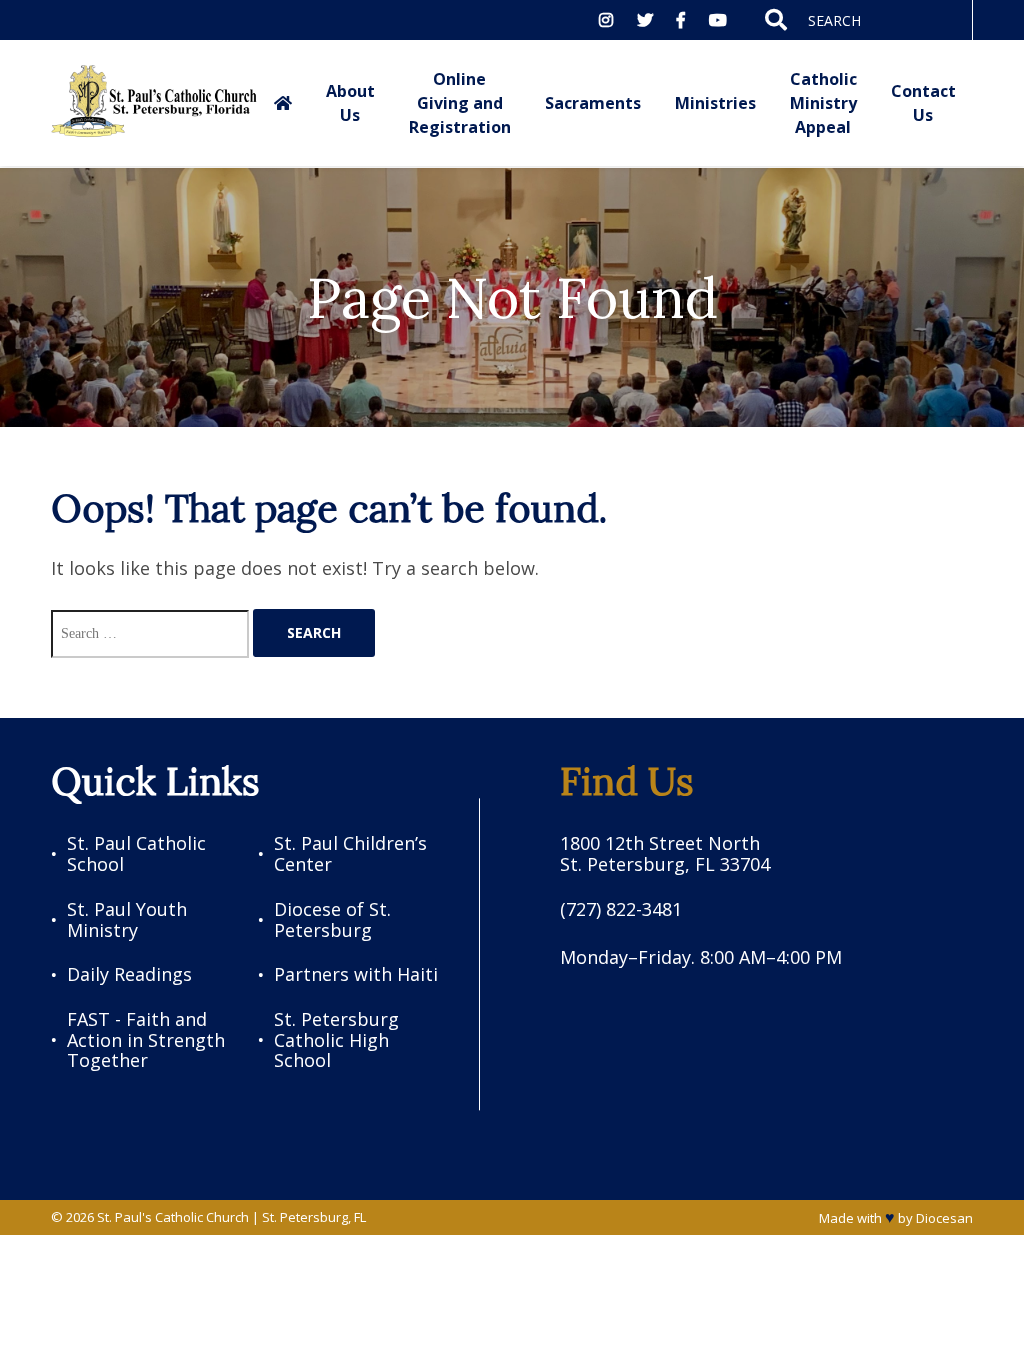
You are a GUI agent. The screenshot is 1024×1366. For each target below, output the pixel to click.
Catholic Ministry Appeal (823, 103)
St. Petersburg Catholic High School (336, 1040)
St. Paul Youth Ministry (127, 919)
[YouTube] (718, 20)
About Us (350, 103)
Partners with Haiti (356, 974)
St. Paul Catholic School (136, 853)
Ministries (715, 103)
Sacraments (593, 103)
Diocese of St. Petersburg (332, 919)
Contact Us (923, 103)
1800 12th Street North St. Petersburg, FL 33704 (665, 853)
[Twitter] (645, 20)
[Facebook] (681, 20)
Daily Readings (129, 974)
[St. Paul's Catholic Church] (153, 103)
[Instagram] (606, 20)
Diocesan (944, 1218)
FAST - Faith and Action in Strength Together (146, 1040)
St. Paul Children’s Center (350, 853)
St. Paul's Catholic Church (173, 1217)
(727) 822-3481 (621, 909)
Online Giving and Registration (460, 103)
